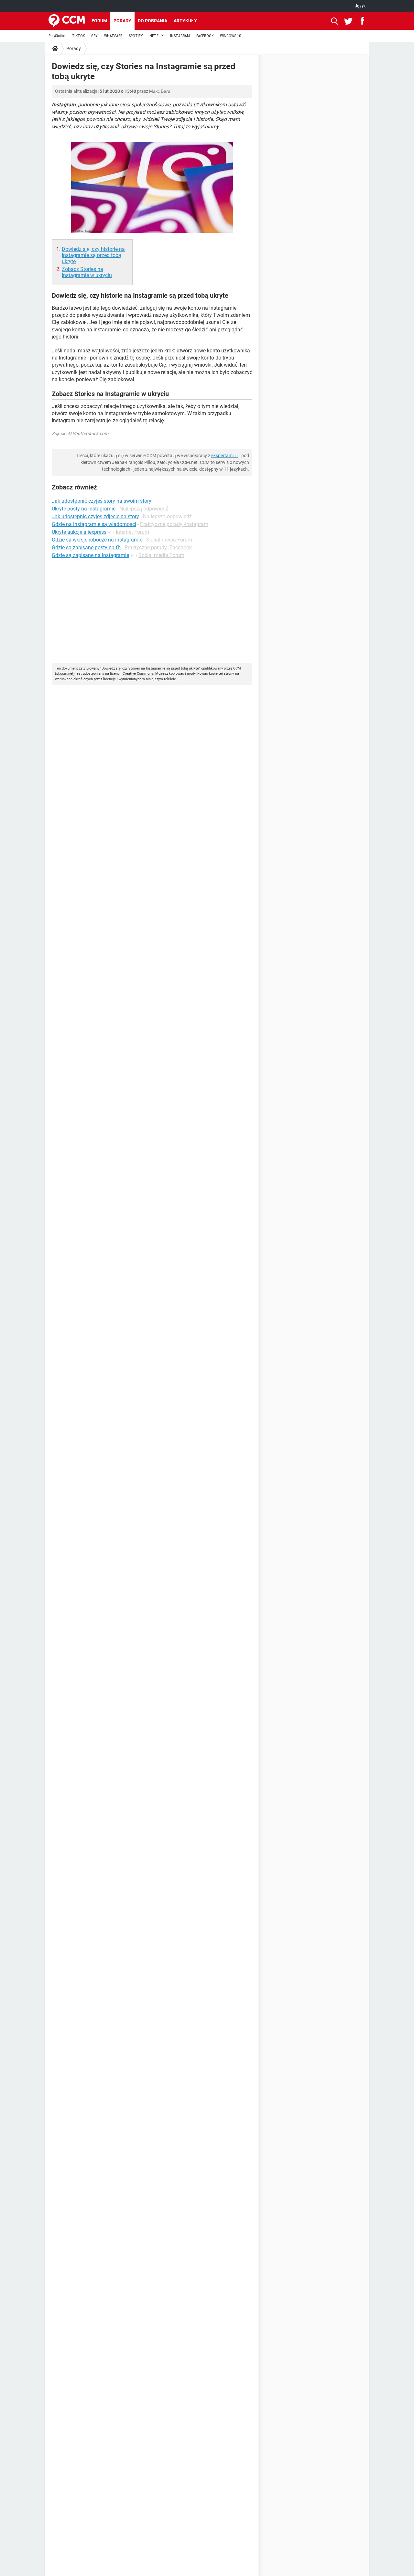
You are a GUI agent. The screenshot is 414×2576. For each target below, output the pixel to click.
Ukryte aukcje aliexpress (79, 532)
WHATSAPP (113, 36)
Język (360, 6)
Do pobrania (153, 21)
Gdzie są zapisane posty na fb (86, 547)
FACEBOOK (205, 36)
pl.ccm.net (65, 674)
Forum (99, 21)
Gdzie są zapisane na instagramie (90, 555)
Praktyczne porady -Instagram (174, 524)
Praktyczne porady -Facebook (158, 547)
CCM (237, 668)
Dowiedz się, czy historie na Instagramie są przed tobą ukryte (93, 255)
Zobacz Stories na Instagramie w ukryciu (87, 272)
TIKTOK (78, 36)
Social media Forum (169, 540)
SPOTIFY (136, 36)
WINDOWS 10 (230, 36)
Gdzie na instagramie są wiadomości (94, 524)
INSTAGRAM (180, 36)
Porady (122, 21)
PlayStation (57, 36)
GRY (94, 36)
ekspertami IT (225, 456)
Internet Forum (132, 532)
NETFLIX (157, 36)
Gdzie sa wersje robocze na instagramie (97, 540)
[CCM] (67, 21)
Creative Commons (138, 674)
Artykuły (185, 21)
